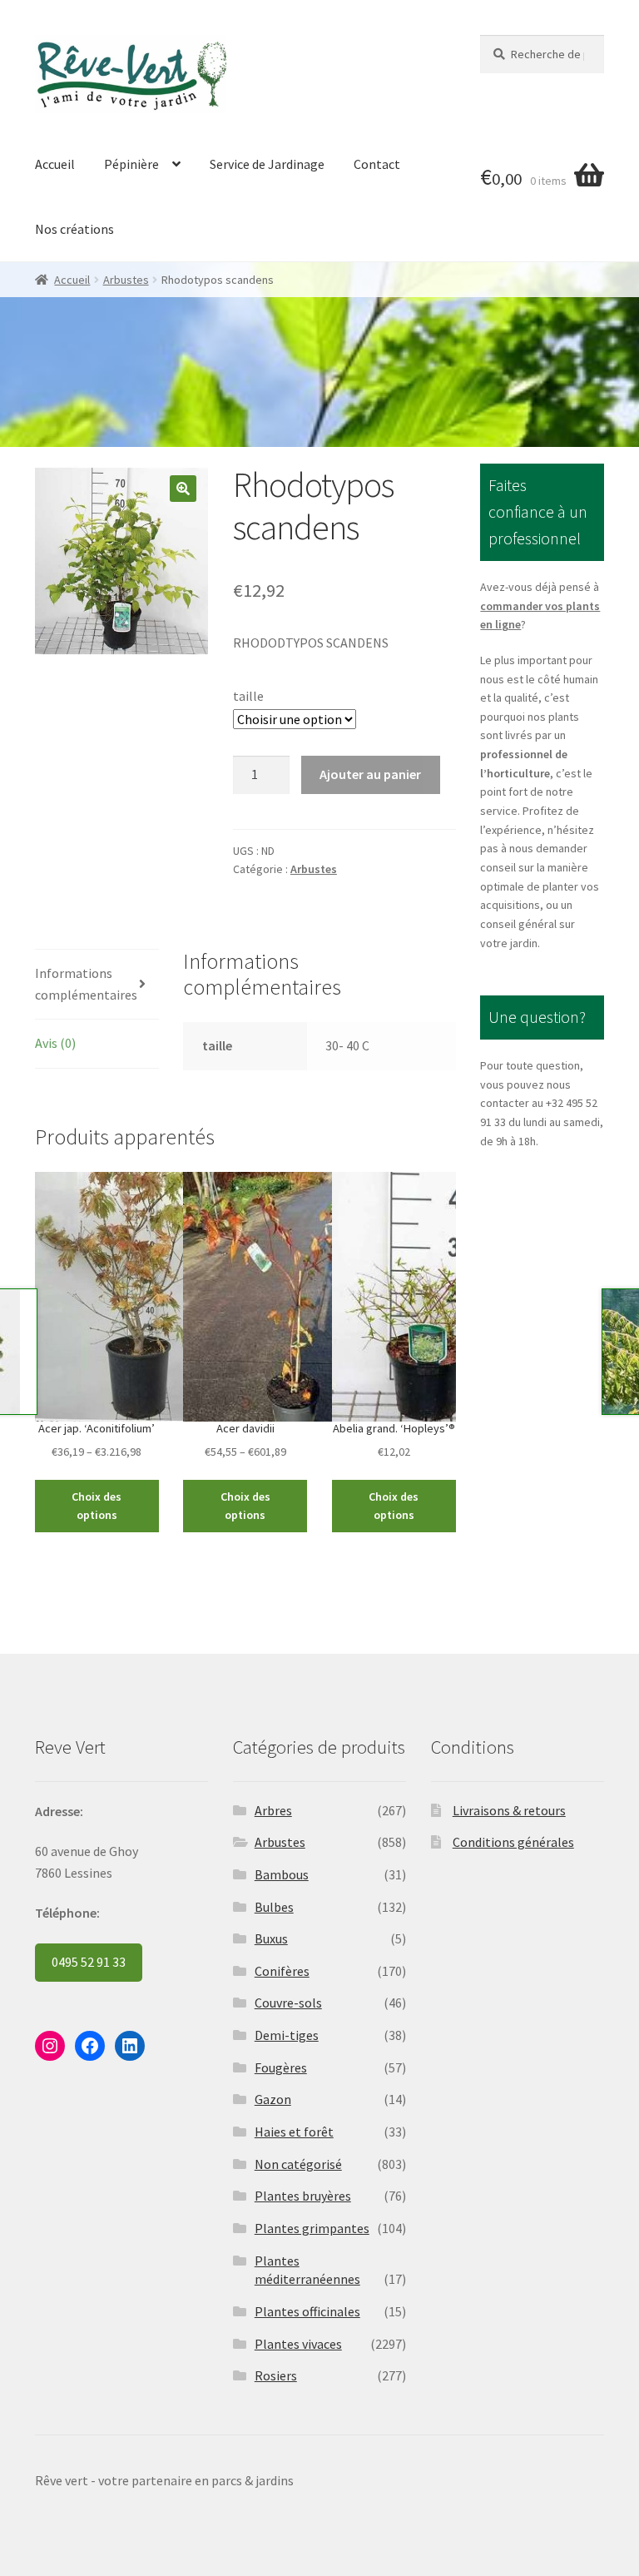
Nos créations (74, 229)
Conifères (282, 1971)
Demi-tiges (287, 2035)
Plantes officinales (307, 2311)
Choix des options (97, 1506)
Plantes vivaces (298, 2344)
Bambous (282, 1874)
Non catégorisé (298, 2164)
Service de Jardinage (267, 164)
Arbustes (126, 280)
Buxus (271, 1938)
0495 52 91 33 (89, 1962)
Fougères (281, 2067)
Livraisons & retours (509, 1810)
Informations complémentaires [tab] (86, 984)
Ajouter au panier (370, 774)
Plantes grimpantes (312, 2228)
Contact (377, 164)
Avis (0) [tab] (55, 1043)
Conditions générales (513, 1842)
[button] (183, 489)
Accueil (55, 164)
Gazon (273, 2099)
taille (248, 696)
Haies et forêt (294, 2132)
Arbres (273, 1810)
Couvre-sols (288, 2003)
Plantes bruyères (303, 2196)
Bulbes (274, 1907)
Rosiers (276, 2375)
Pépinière (131, 164)
